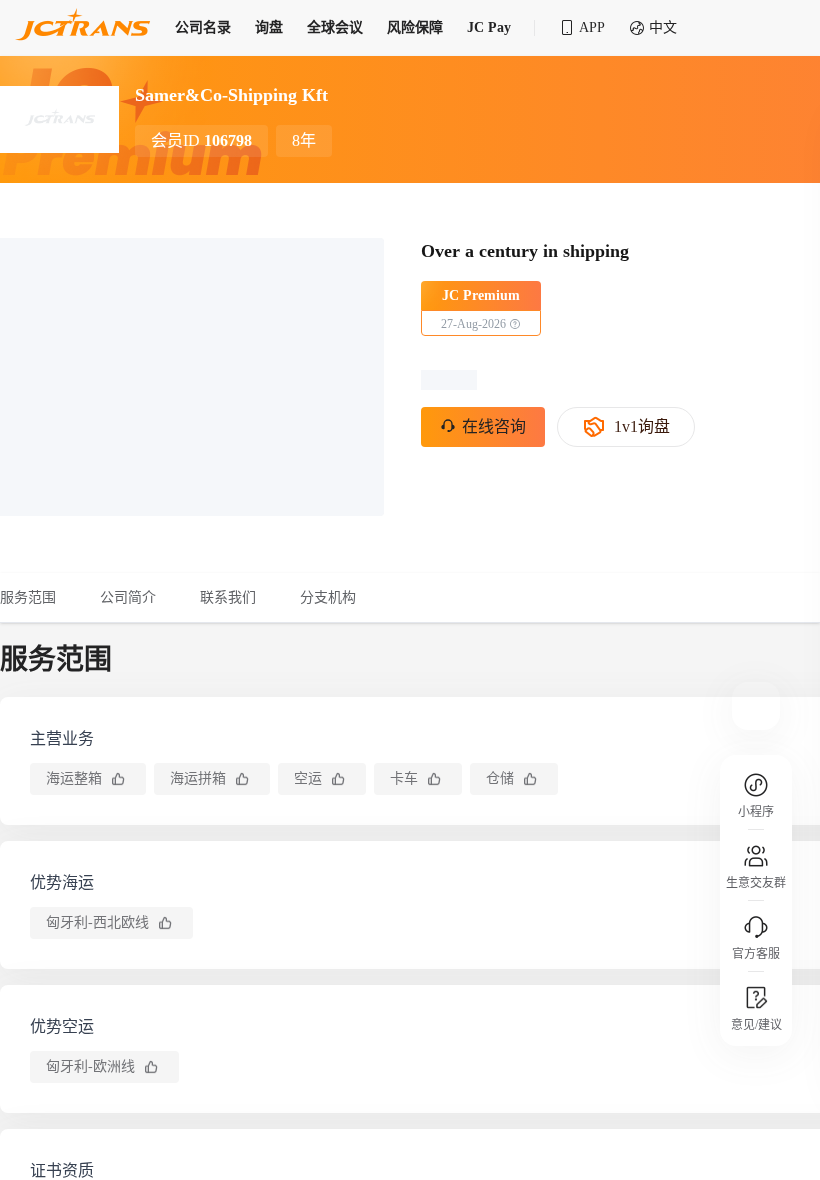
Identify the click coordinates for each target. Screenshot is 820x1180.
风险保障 (415, 27)
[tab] (39, 598)
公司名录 (203, 27)
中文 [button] (663, 27)
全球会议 (335, 27)
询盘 (269, 27)
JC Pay (489, 27)
